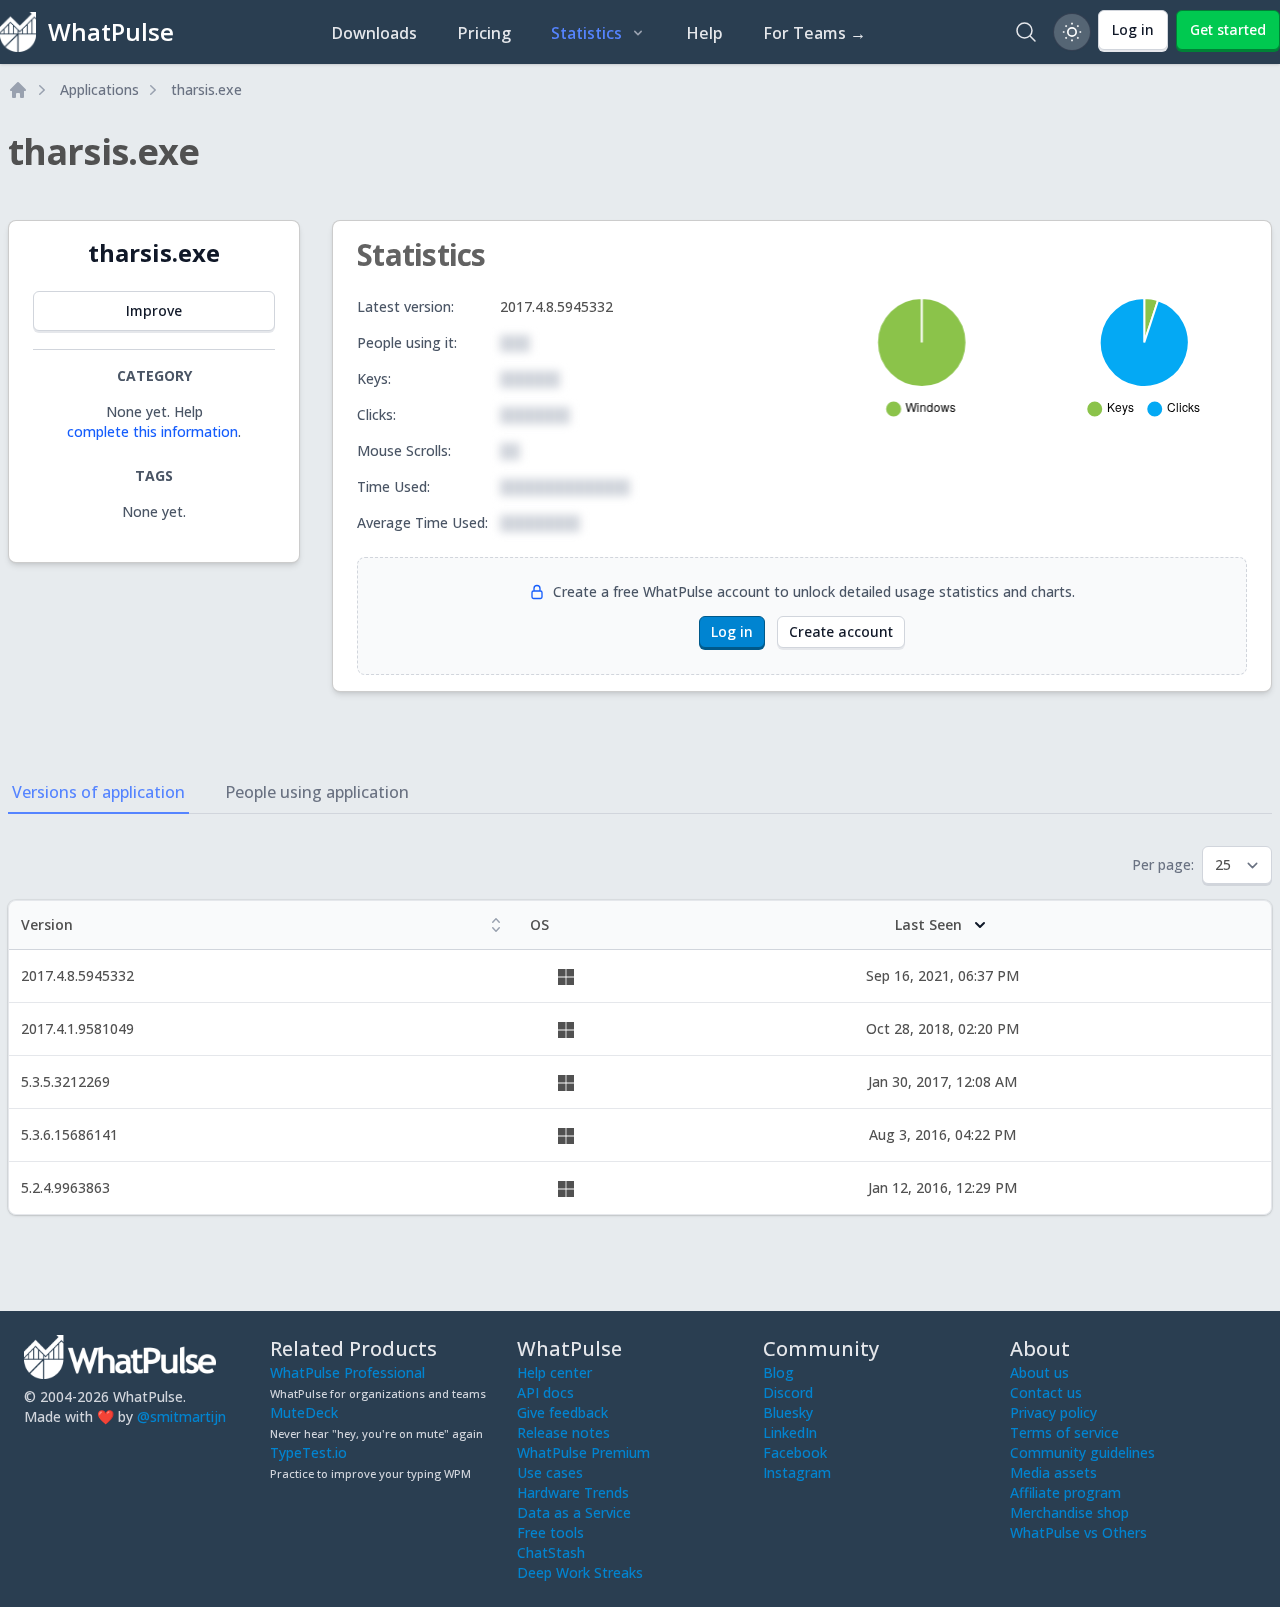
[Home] (18, 90)
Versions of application (98, 792)
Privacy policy (1053, 1412)
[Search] (1026, 32)
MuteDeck (304, 1412)
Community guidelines (1082, 1452)
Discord (788, 1392)
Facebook (795, 1452)
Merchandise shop (1069, 1512)
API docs (545, 1392)
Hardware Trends (573, 1492)
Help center (554, 1372)
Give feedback (562, 1412)
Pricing (484, 33)
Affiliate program (1065, 1492)
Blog (778, 1372)
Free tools (550, 1532)
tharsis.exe (206, 89)
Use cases (550, 1472)
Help (704, 33)
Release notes (563, 1432)
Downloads (374, 33)
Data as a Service (574, 1512)
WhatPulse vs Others (1078, 1532)
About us (1039, 1372)
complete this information (152, 431)
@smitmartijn (181, 1416)
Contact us (1046, 1392)
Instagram (797, 1472)
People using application (317, 792)
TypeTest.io (308, 1452)
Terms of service (1064, 1432)
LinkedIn (790, 1432)
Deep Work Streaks (580, 1572)
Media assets (1053, 1472)
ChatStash (551, 1552)
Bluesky (788, 1412)
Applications (99, 89)
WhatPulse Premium (583, 1452)
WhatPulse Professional (347, 1372)
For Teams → (814, 33)
